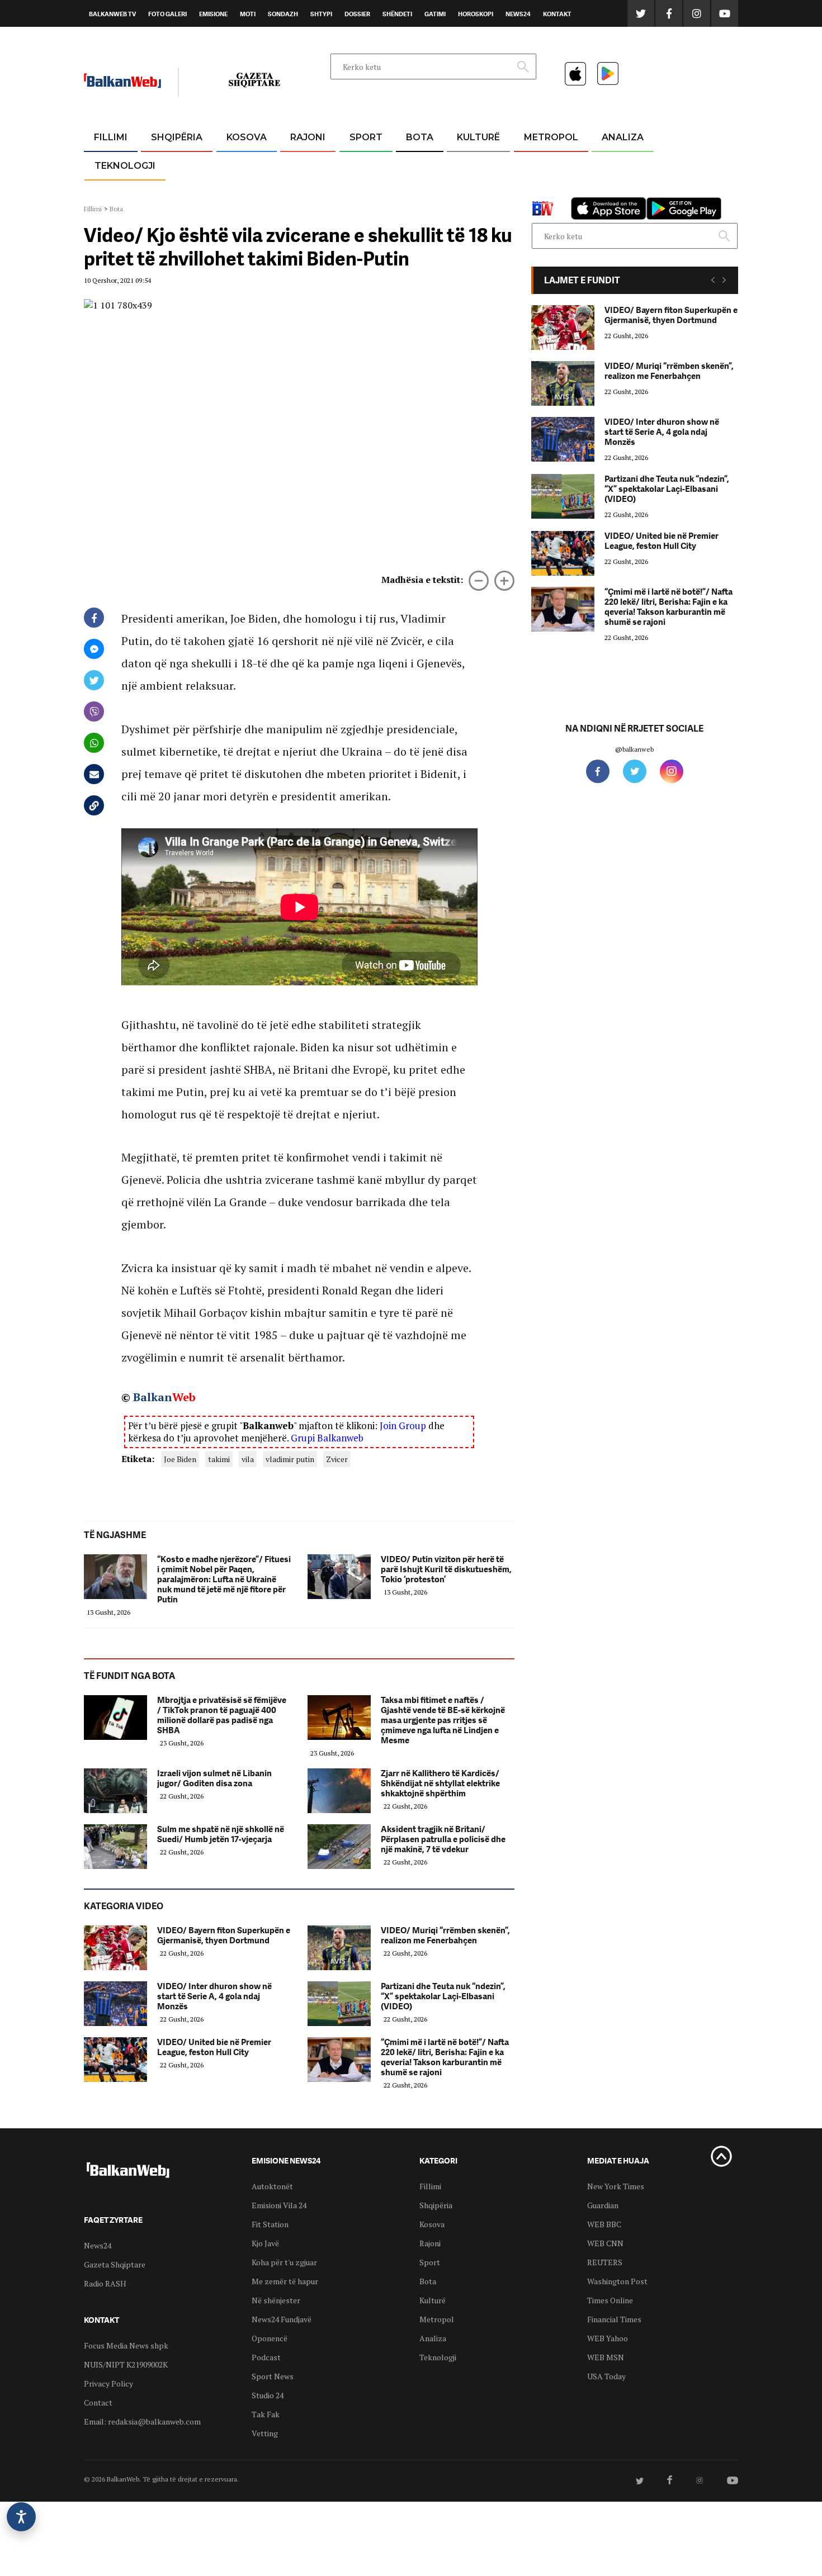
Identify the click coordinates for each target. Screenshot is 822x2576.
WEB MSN (606, 2357)
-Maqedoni (308, 191)
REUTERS (605, 2262)
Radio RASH (105, 2283)
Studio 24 (268, 2395)
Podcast (266, 2357)
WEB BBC (604, 2224)
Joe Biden (180, 1459)
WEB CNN (605, 2243)
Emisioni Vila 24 (279, 2205)
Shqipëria (177, 137)
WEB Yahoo (608, 2338)
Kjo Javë (265, 2243)
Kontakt (557, 14)
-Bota (357, 165)
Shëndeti (397, 14)
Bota (420, 137)
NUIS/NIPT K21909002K (126, 2364)
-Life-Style (541, 191)
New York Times (616, 2186)
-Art (461, 165)
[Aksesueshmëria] (21, 2517)
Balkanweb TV (112, 14)
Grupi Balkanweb (327, 1438)
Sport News (273, 2376)
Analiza (623, 137)
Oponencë (270, 2338)
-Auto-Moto (115, 193)
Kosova (247, 137)
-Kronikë (165, 165)
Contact (98, 2402)
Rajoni (308, 137)
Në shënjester (276, 2300)
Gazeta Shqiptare (115, 2264)
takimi (219, 1459)
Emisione (213, 14)
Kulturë (478, 137)
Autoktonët (272, 2186)
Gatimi (435, 14)
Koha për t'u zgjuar (284, 2262)
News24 (518, 14)
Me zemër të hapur (285, 2281)
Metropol (551, 137)
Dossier (357, 14)
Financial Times (614, 2319)
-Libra (464, 191)
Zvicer (337, 1459)
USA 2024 (419, 165)
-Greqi (299, 165)
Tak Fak (266, 2414)
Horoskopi (476, 14)
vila (248, 1459)
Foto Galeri (167, 14)
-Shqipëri (364, 191)
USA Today (606, 2376)
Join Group (403, 1425)
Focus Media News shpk (126, 2345)
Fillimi (111, 137)
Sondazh (283, 14)
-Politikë (165, 191)
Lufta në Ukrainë (419, 195)
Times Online (610, 2300)
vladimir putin (290, 1459)
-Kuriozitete (546, 165)
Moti (248, 14)
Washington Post (617, 2281)
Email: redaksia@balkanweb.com (142, 2421)
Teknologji (125, 166)
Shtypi (321, 14)
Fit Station (270, 2224)
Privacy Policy (108, 2383)
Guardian (603, 2205)
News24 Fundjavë (282, 2319)
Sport (366, 137)
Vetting (265, 2433)
